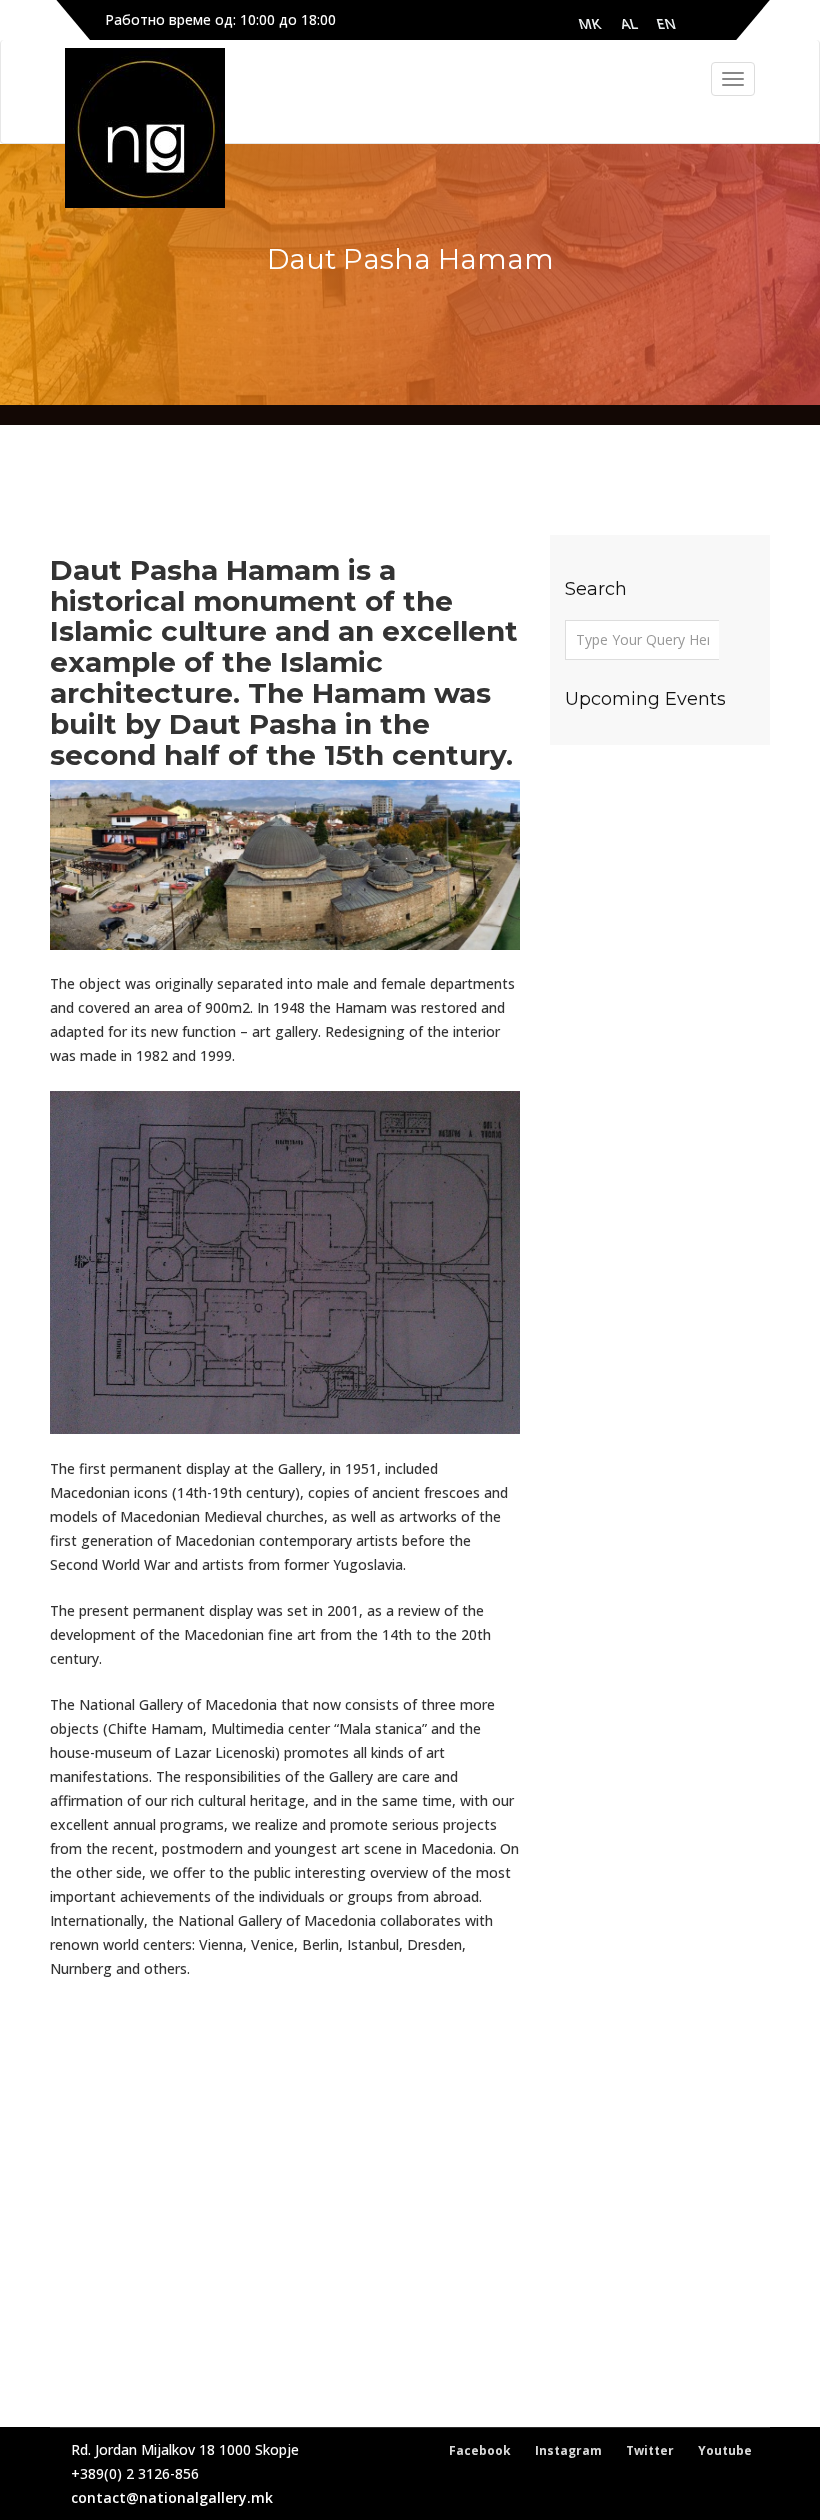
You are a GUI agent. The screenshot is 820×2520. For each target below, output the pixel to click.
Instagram (568, 2450)
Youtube (725, 2450)
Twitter (650, 2450)
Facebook (480, 2450)
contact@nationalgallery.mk (172, 2497)
